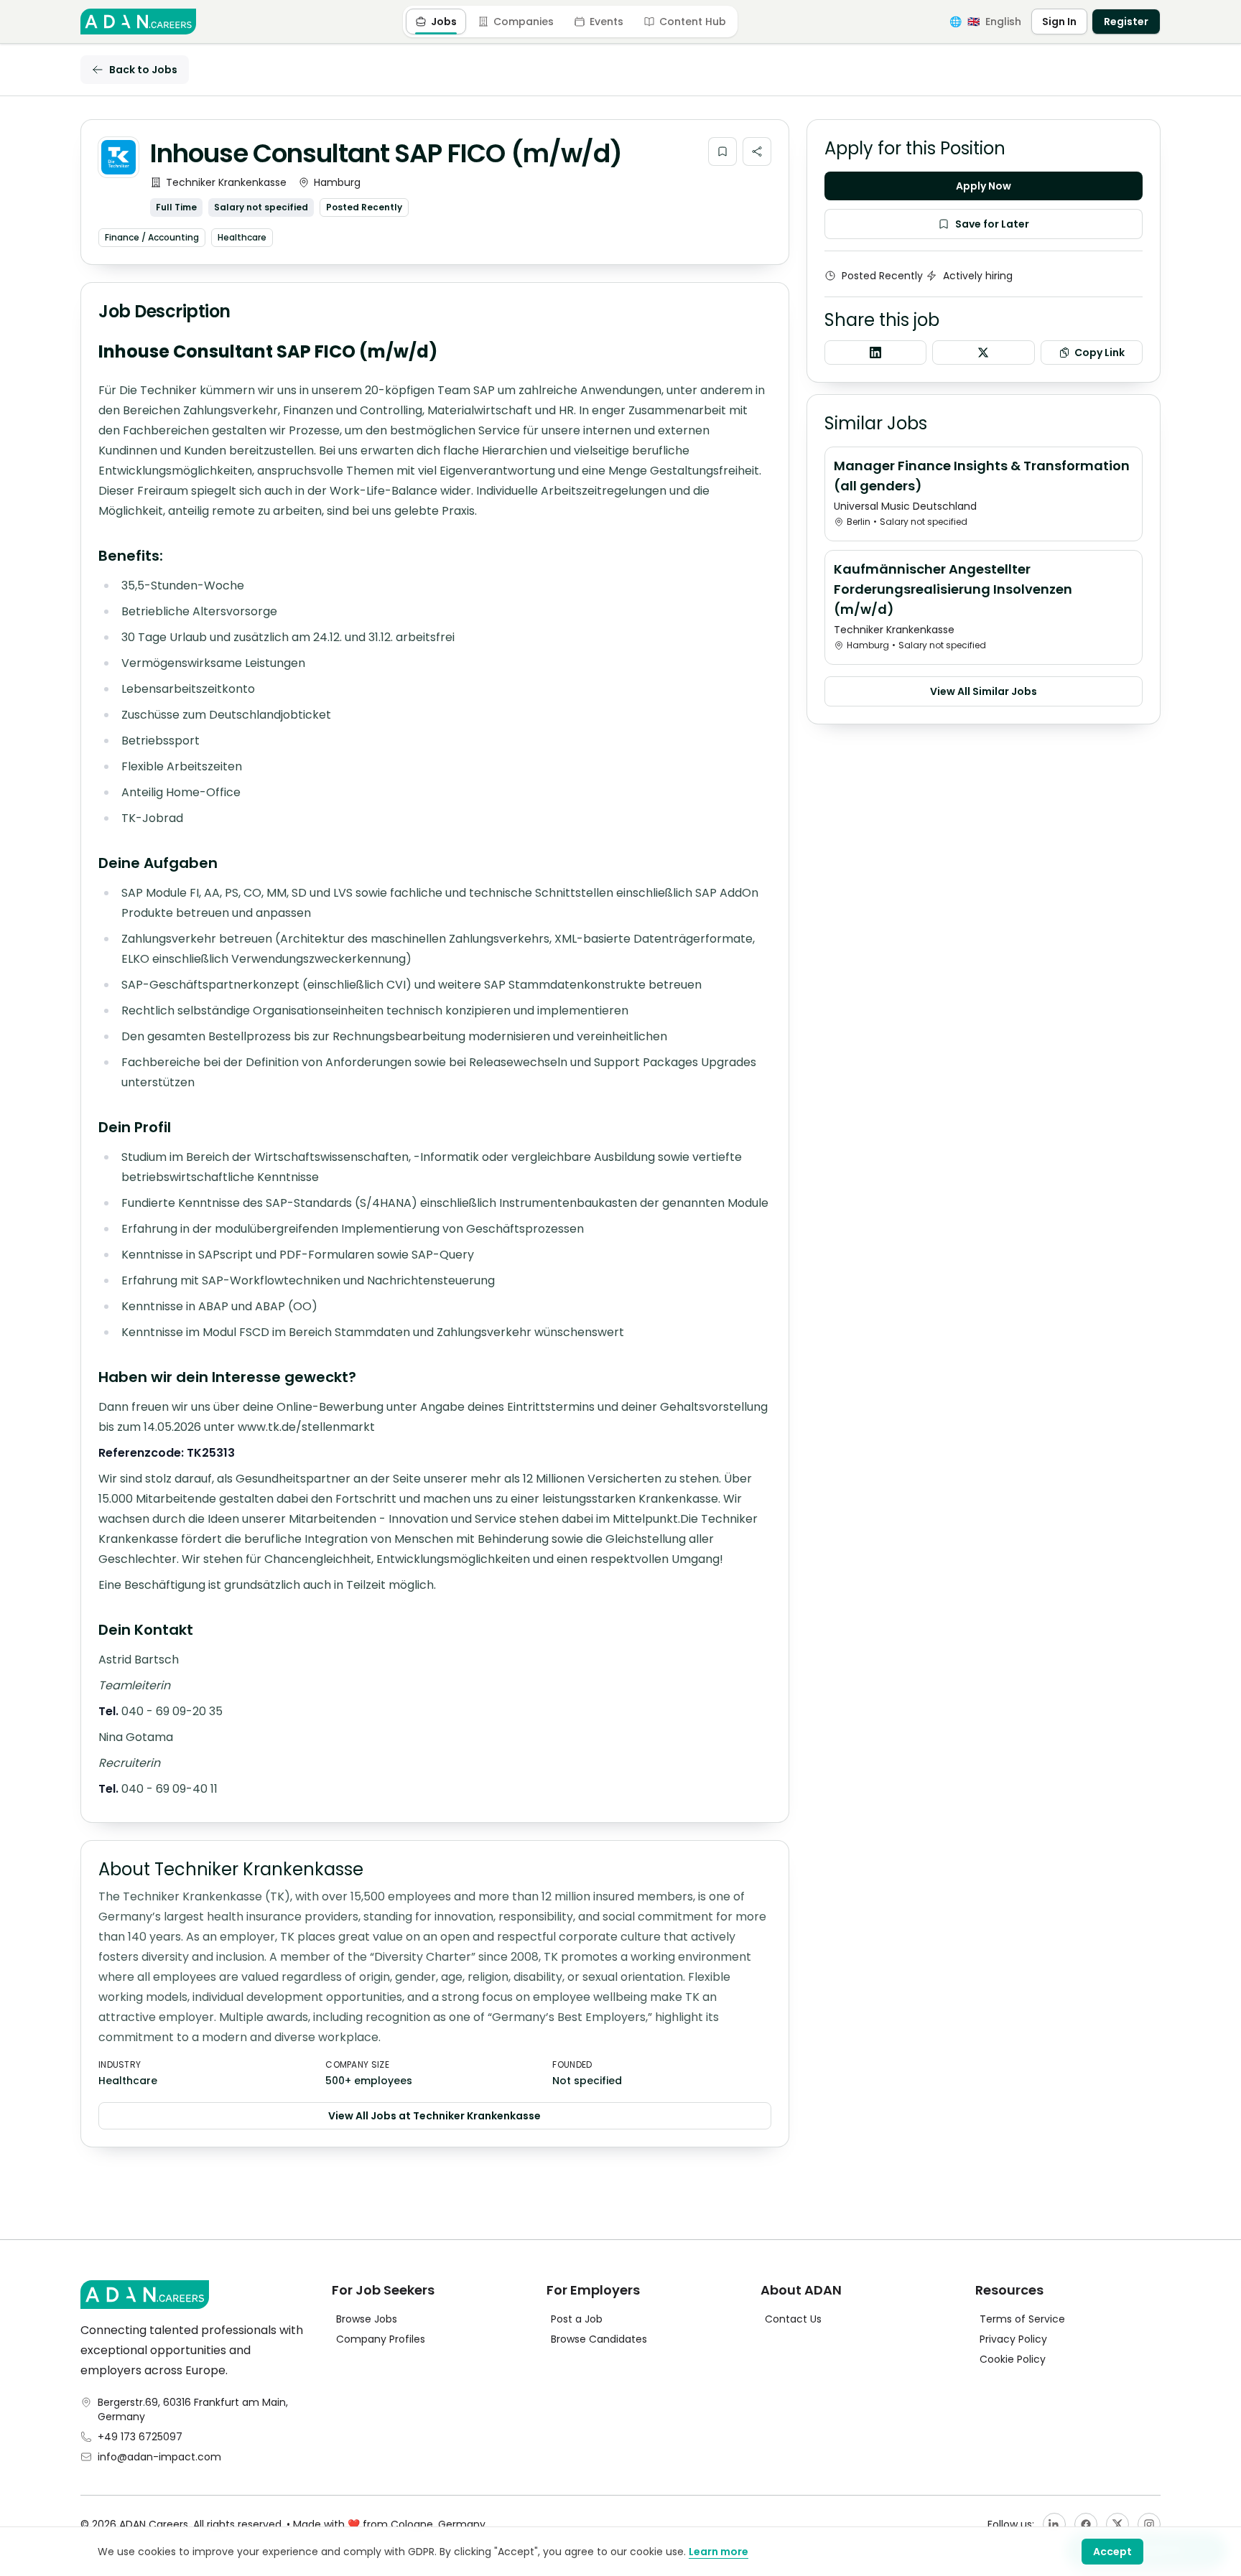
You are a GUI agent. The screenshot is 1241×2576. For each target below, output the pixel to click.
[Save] (722, 151)
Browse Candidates (599, 2339)
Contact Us (793, 2319)
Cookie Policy (1013, 2359)
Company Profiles (381, 2339)
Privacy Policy (1013, 2339)
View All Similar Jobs (984, 691)
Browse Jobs (367, 2319)
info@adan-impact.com (159, 2457)
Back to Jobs (143, 70)
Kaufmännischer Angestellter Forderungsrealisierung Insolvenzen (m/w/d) (953, 589)
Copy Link (1100, 353)
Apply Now (984, 186)
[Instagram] (1149, 2524)
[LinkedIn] (1054, 2524)
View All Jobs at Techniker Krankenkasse (434, 2116)
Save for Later (992, 224)
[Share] (757, 151)
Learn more (719, 2552)
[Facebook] (1086, 2524)
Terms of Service (1022, 2319)
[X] (1117, 2524)
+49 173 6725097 (140, 2437)
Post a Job (577, 2319)
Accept (1112, 2552)
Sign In (1059, 22)
